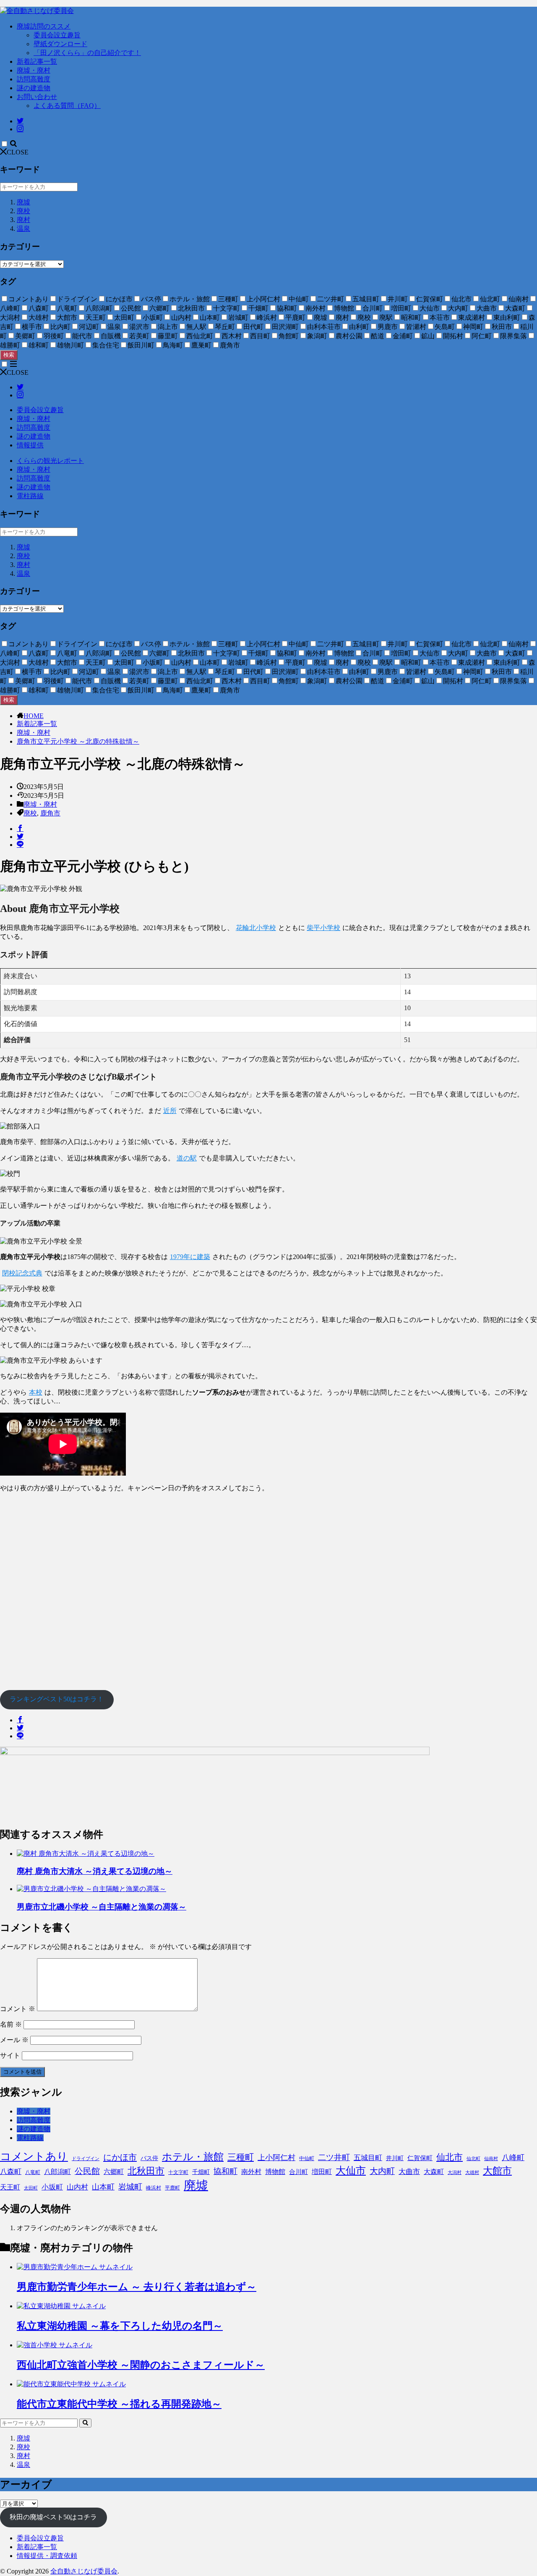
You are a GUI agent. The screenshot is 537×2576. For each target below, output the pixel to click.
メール (14, 2040)
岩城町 (130, 2187)
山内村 (77, 2187)
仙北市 (450, 2157)
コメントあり (34, 2156)
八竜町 (33, 2172)
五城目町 (368, 2158)
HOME (34, 716)
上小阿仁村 (276, 2158)
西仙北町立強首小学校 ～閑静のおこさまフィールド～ (141, 2365)
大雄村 (472, 2172)
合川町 (298, 2172)
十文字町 (178, 2172)
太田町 (31, 2188)
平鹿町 (172, 2188)
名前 (11, 2024)
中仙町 (307, 2158)
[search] (85, 2423)
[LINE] (20, 845)
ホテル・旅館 (193, 2157)
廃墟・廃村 (34, 70)
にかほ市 (120, 2157)
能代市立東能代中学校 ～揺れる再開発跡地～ (119, 2404)
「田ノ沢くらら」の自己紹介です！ (87, 53)
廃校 (23, 211)
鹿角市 (50, 813)
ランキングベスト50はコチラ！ (57, 1699)
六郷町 (114, 2172)
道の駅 (187, 1158)
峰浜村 (154, 2188)
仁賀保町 (420, 2158)
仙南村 (491, 2159)
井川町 (395, 2158)
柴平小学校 (323, 928)
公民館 (87, 2171)
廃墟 (23, 202)
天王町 (10, 2187)
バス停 (149, 2158)
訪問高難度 (34, 79)
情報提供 (30, 445)
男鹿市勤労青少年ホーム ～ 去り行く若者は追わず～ (137, 2287)
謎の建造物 (34, 88)
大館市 (497, 2171)
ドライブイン (86, 2159)
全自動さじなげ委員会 (84, 2571)
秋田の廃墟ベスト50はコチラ (53, 2517)
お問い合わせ (37, 97)
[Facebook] (20, 829)
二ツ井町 (334, 2157)
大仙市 (351, 2171)
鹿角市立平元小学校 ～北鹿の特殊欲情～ (78, 741)
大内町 (382, 2171)
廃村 (23, 220)
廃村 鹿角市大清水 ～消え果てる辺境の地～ (95, 1871)
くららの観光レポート (50, 461)
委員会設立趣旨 (57, 35)
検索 (9, 355)
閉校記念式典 (22, 1273)
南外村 (251, 2172)
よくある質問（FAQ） (67, 106)
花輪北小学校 (256, 928)
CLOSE (18, 152)
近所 (170, 1111)
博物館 (275, 2172)
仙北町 (473, 2159)
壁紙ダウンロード (60, 44)
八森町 (11, 2172)
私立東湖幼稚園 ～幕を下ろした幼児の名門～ (120, 2326)
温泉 (23, 229)
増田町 (322, 2172)
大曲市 (409, 2172)
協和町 (225, 2171)
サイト (10, 2055)
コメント (18, 2009)
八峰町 (513, 2158)
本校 (36, 1392)
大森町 (434, 2172)
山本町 (103, 2187)
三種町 (241, 2157)
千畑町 (201, 2172)
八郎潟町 (57, 2172)
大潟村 (455, 2172)
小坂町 (52, 2187)
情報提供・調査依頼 (47, 2556)
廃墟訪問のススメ (44, 26)
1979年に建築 (190, 1257)
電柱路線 (30, 496)
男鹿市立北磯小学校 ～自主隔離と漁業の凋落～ (102, 1907)
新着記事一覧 (37, 61)
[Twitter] (20, 837)
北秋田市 (146, 2171)
